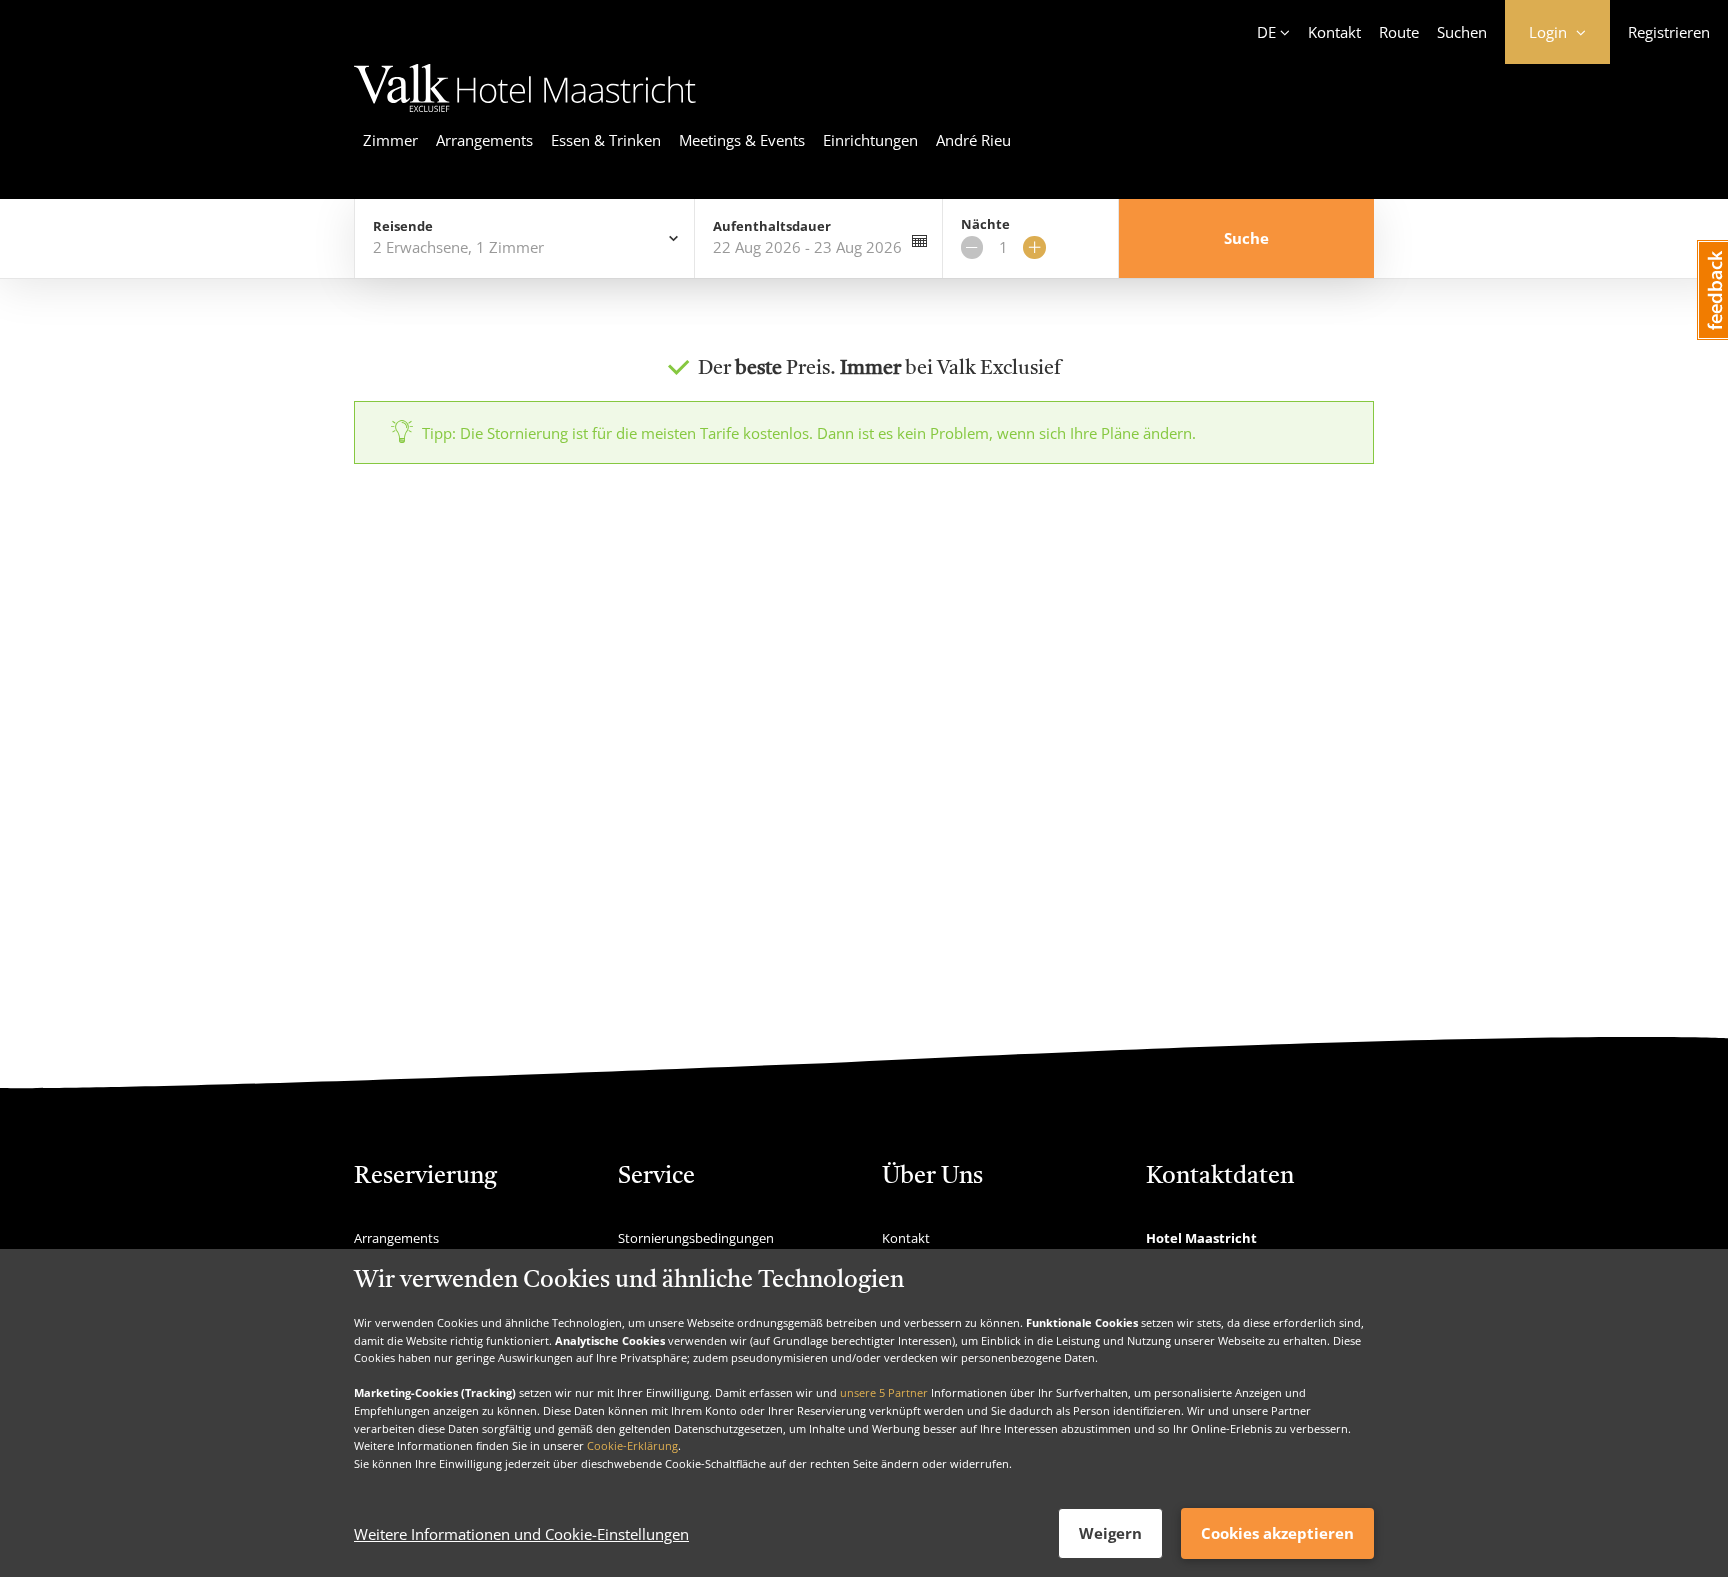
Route (1399, 32)
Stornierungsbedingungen (696, 1238)
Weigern (1110, 1533)
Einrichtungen (870, 140)
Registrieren (1669, 32)
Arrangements (484, 140)
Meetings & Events (742, 140)
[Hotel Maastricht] (525, 115)
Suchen (1462, 32)
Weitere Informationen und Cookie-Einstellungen (521, 1534)
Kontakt (1334, 32)
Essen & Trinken (606, 140)
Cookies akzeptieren (1277, 1533)
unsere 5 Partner (884, 1392)
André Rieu (973, 140)
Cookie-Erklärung (632, 1445)
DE (1266, 32)
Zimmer (390, 140)
